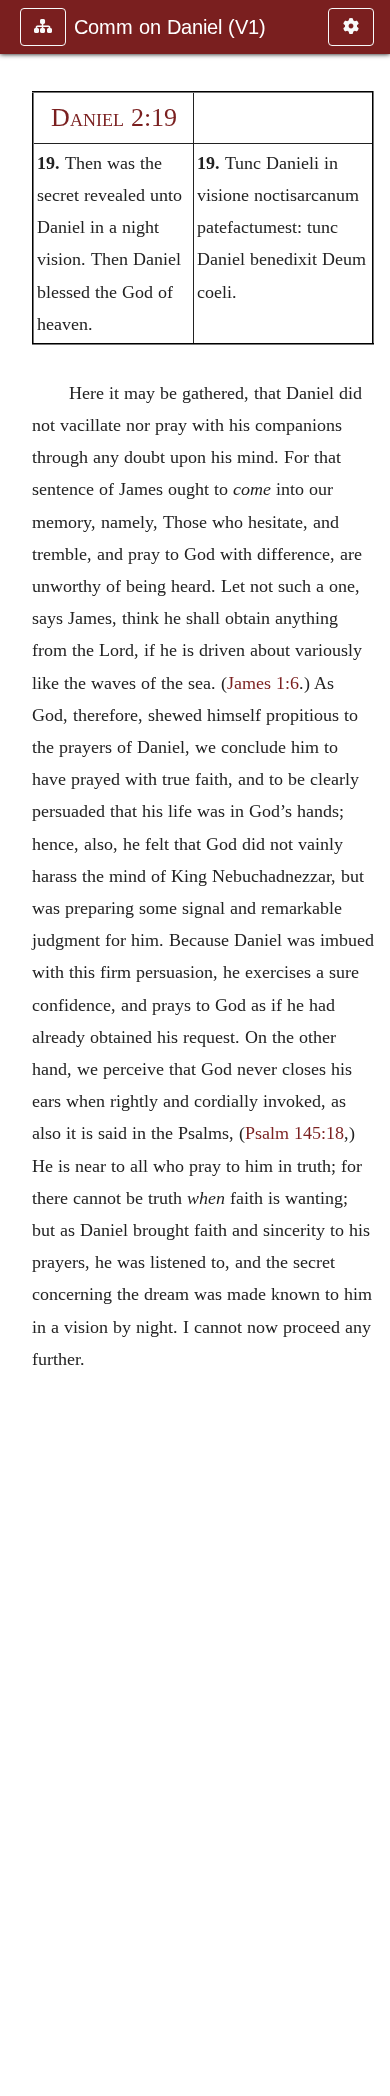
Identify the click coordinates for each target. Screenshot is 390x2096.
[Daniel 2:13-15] (23, 1048)
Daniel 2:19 (114, 117)
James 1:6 (263, 683)
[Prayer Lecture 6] (367, 1048)
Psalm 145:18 (294, 1133)
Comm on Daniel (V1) (170, 27)
